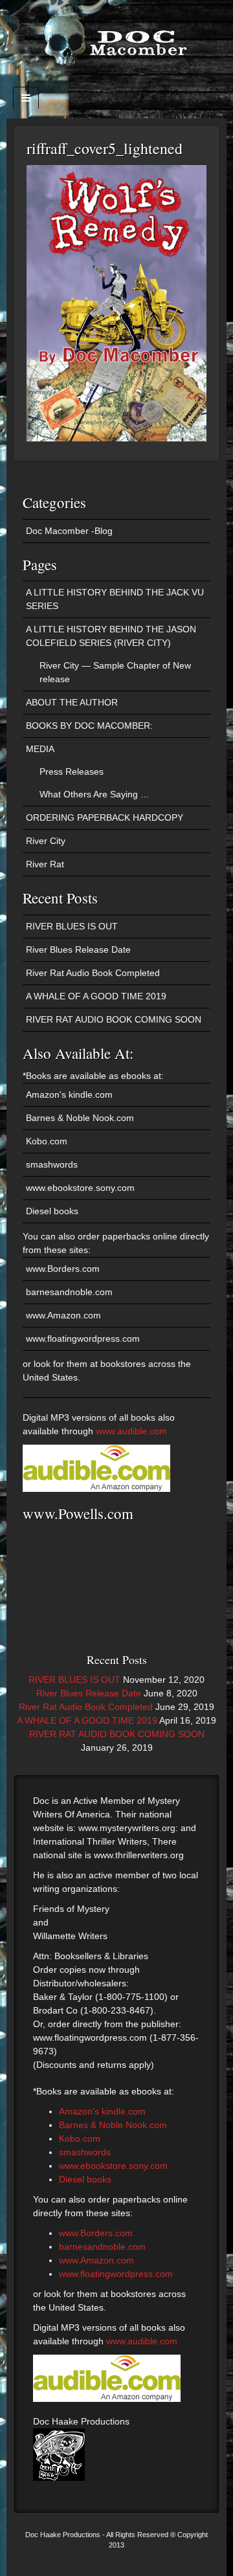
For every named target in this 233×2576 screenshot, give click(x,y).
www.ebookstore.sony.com (80, 1188)
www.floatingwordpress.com (83, 1338)
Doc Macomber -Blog (69, 531)
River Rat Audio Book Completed (93, 973)
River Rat (45, 864)
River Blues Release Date (78, 949)
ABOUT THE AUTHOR (72, 702)
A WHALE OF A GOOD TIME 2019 (96, 996)
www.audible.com (131, 1431)
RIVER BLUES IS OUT (72, 926)
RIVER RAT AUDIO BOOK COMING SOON (114, 1019)
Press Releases (72, 772)
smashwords (52, 1164)
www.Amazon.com (63, 1315)
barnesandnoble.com (69, 1292)
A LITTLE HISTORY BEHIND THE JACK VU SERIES (115, 599)
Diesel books (52, 1211)
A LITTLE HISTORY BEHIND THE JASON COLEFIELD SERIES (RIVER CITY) (111, 636)
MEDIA (40, 749)
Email (117, 83)
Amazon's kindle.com (69, 1094)
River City (46, 841)
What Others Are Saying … (94, 794)
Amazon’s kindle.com (102, 2111)
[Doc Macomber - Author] (116, 39)
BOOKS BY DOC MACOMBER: (89, 726)
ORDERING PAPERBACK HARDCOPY (105, 817)
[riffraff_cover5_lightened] (116, 302)
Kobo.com (47, 1141)
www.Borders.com (63, 1269)
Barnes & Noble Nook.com (80, 1118)
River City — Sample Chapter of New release (115, 672)
